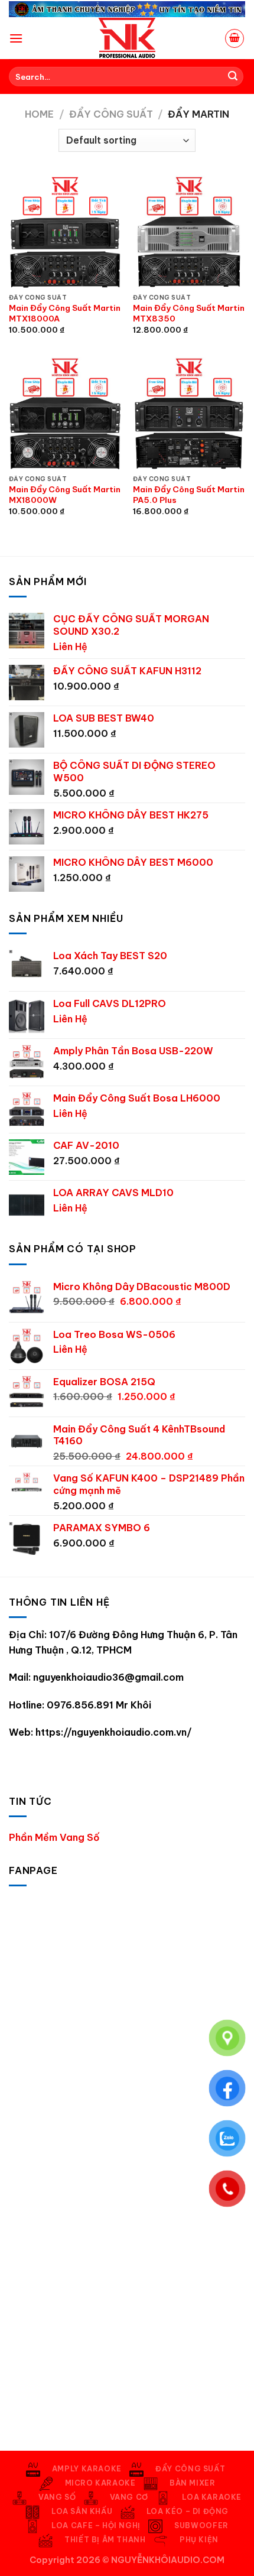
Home (39, 114)
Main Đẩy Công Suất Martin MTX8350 (189, 314)
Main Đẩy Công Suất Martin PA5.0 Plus (189, 495)
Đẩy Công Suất (111, 114)
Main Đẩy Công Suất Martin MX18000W (65, 495)
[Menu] (16, 38)
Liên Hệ (70, 647)
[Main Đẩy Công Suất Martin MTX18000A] (65, 232)
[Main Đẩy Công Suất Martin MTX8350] (189, 232)
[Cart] (235, 38)
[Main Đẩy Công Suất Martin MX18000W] (65, 413)
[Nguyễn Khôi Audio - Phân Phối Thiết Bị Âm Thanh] (127, 38)
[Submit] (233, 77)
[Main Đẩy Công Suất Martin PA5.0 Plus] (189, 413)
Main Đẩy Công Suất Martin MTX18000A (65, 314)
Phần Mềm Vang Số (54, 1837)
